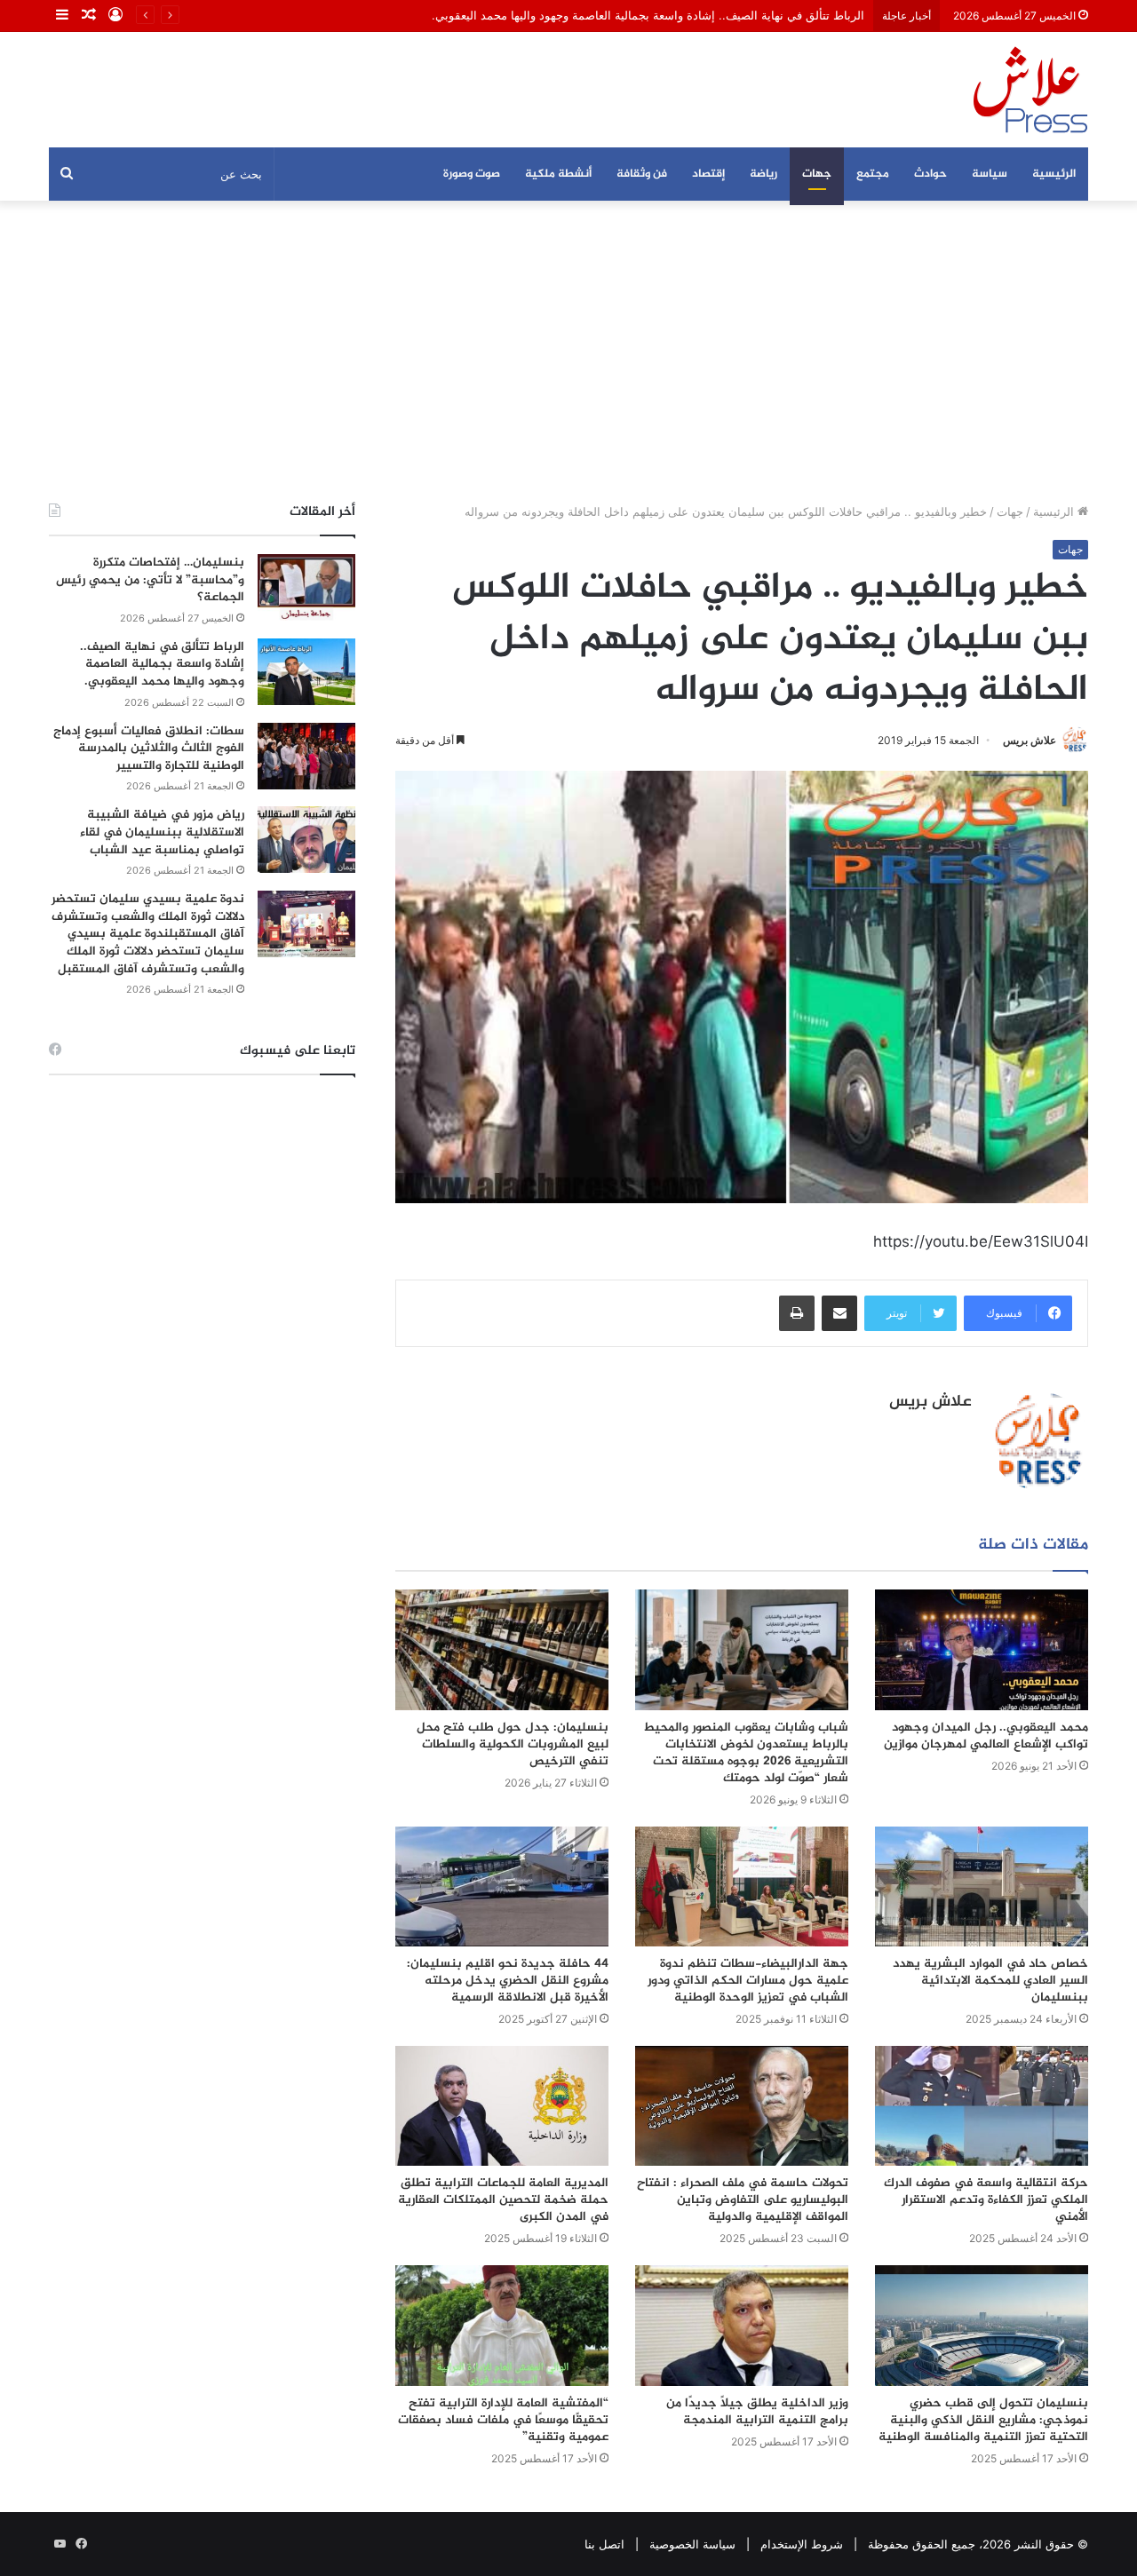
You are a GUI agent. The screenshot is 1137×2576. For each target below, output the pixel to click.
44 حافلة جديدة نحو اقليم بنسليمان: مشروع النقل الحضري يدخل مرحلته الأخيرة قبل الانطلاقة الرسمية (508, 1981)
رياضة (763, 174)
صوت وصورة (472, 174)
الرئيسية (1054, 174)
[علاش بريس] (1030, 90)
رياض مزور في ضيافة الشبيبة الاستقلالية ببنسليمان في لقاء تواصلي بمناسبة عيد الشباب (162, 832)
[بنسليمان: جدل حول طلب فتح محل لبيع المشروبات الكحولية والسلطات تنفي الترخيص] (502, 1649)
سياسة (990, 174)
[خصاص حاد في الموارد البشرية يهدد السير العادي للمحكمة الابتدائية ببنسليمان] (982, 1886)
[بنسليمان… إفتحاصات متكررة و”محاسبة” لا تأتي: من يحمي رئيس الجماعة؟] (306, 587)
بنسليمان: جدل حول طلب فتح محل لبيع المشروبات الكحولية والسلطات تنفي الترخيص (513, 1744)
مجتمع (873, 174)
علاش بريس (1030, 740)
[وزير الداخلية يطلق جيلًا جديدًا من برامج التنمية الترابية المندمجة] (742, 2325)
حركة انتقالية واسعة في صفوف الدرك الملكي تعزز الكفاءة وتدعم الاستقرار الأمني (986, 2200)
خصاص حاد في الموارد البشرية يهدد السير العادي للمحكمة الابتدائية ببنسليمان (990, 1981)
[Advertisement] (568, 352)
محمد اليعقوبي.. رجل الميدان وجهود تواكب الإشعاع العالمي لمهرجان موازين (986, 1736)
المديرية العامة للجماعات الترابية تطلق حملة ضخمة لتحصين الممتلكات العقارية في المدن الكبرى (503, 2200)
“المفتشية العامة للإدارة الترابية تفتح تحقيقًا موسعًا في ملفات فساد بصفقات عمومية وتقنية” (503, 2420)
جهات (817, 174)
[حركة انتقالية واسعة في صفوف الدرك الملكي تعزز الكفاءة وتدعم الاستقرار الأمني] (982, 2106)
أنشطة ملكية (558, 174)
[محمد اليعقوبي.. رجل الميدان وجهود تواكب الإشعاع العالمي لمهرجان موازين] (982, 1649)
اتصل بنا (604, 2544)
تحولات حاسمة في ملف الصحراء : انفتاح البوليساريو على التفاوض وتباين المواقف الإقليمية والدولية (743, 2200)
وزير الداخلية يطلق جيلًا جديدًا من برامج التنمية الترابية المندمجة (757, 2412)
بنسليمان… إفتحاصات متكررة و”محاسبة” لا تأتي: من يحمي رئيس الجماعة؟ (150, 580)
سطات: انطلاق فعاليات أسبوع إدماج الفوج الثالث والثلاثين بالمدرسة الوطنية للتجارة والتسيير (149, 749)
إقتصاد (708, 174)
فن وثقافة (642, 174)
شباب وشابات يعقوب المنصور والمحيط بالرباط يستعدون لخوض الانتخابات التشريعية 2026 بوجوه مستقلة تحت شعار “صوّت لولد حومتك (746, 1753)
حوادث (930, 174)
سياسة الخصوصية (692, 2544)
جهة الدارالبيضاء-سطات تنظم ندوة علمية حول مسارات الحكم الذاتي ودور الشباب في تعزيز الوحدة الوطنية (748, 1981)
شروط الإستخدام (802, 2544)
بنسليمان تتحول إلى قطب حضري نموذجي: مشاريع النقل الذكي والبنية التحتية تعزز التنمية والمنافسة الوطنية (983, 2420)
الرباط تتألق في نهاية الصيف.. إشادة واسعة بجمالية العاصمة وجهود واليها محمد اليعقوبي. (162, 664)
